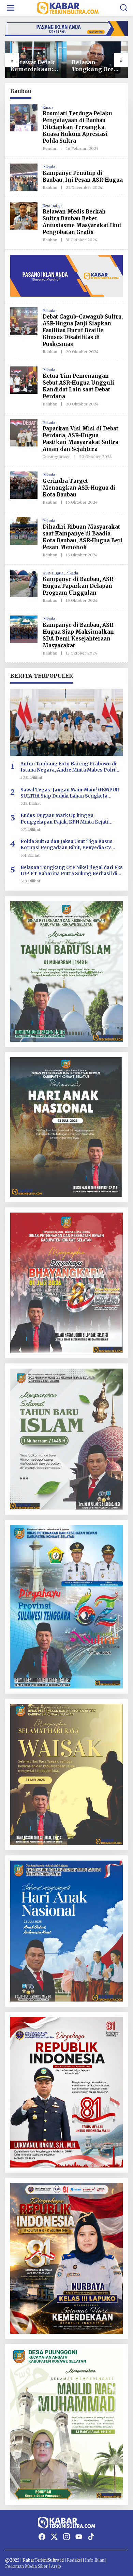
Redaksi (74, 2560)
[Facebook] (42, 2537)
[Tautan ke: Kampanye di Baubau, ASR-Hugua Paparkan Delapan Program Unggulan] (24, 583)
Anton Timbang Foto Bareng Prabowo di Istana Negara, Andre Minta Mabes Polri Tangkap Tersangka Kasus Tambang (68, 767)
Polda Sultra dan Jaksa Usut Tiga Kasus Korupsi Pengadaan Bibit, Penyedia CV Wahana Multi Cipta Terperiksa (66, 845)
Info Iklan (95, 2560)
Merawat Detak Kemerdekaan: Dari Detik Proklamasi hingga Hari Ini (33, 66)
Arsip (56, 2566)
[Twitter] (54, 2537)
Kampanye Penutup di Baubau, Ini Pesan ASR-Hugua (83, 176)
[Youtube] (79, 2537)
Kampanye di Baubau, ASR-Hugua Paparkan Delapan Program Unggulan (79, 586)
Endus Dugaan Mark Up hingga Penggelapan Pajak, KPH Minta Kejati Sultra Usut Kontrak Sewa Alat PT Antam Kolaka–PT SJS (68, 819)
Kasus (48, 107)
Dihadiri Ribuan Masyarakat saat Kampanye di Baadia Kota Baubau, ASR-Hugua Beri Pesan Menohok (83, 537)
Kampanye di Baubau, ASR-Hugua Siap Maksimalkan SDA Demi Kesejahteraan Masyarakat (79, 635)
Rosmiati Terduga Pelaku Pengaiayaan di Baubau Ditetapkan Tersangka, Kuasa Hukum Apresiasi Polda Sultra (77, 127)
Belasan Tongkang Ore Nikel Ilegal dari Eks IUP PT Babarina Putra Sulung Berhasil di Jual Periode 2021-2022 (96, 66)
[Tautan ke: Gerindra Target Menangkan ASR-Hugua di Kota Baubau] (24, 485)
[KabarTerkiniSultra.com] (68, 7)
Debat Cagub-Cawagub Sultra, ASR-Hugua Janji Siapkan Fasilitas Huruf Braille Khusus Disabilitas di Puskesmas (83, 330)
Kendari (50, 148)
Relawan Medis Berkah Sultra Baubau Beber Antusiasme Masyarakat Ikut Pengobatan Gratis (82, 222)
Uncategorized (57, 457)
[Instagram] (66, 2537)
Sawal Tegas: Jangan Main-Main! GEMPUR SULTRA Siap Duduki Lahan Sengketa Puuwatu (70, 793)
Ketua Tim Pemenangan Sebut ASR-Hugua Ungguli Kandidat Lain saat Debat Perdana (78, 386)
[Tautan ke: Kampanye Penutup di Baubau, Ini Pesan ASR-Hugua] (24, 176)
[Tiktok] (91, 2537)
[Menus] (11, 8)
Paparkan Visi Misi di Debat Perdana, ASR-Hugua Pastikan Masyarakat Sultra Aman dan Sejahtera (80, 439)
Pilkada (49, 167)
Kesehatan (52, 205)
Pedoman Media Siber (26, 2566)
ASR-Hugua (53, 573)
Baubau (50, 187)
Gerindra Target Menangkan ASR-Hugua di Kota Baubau (79, 488)
